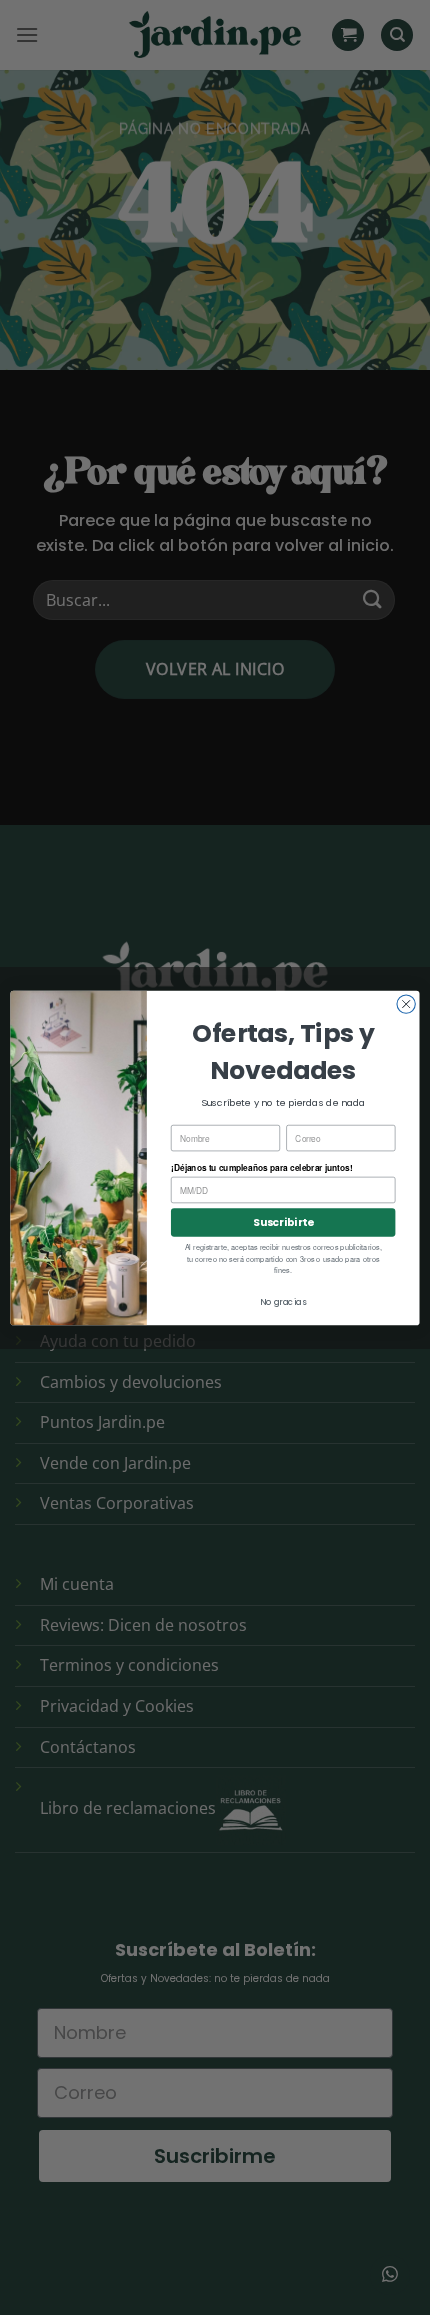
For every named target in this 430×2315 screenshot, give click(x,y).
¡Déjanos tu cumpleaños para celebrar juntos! (261, 1167)
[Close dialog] (406, 1003)
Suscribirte (283, 1222)
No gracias (283, 1301)
